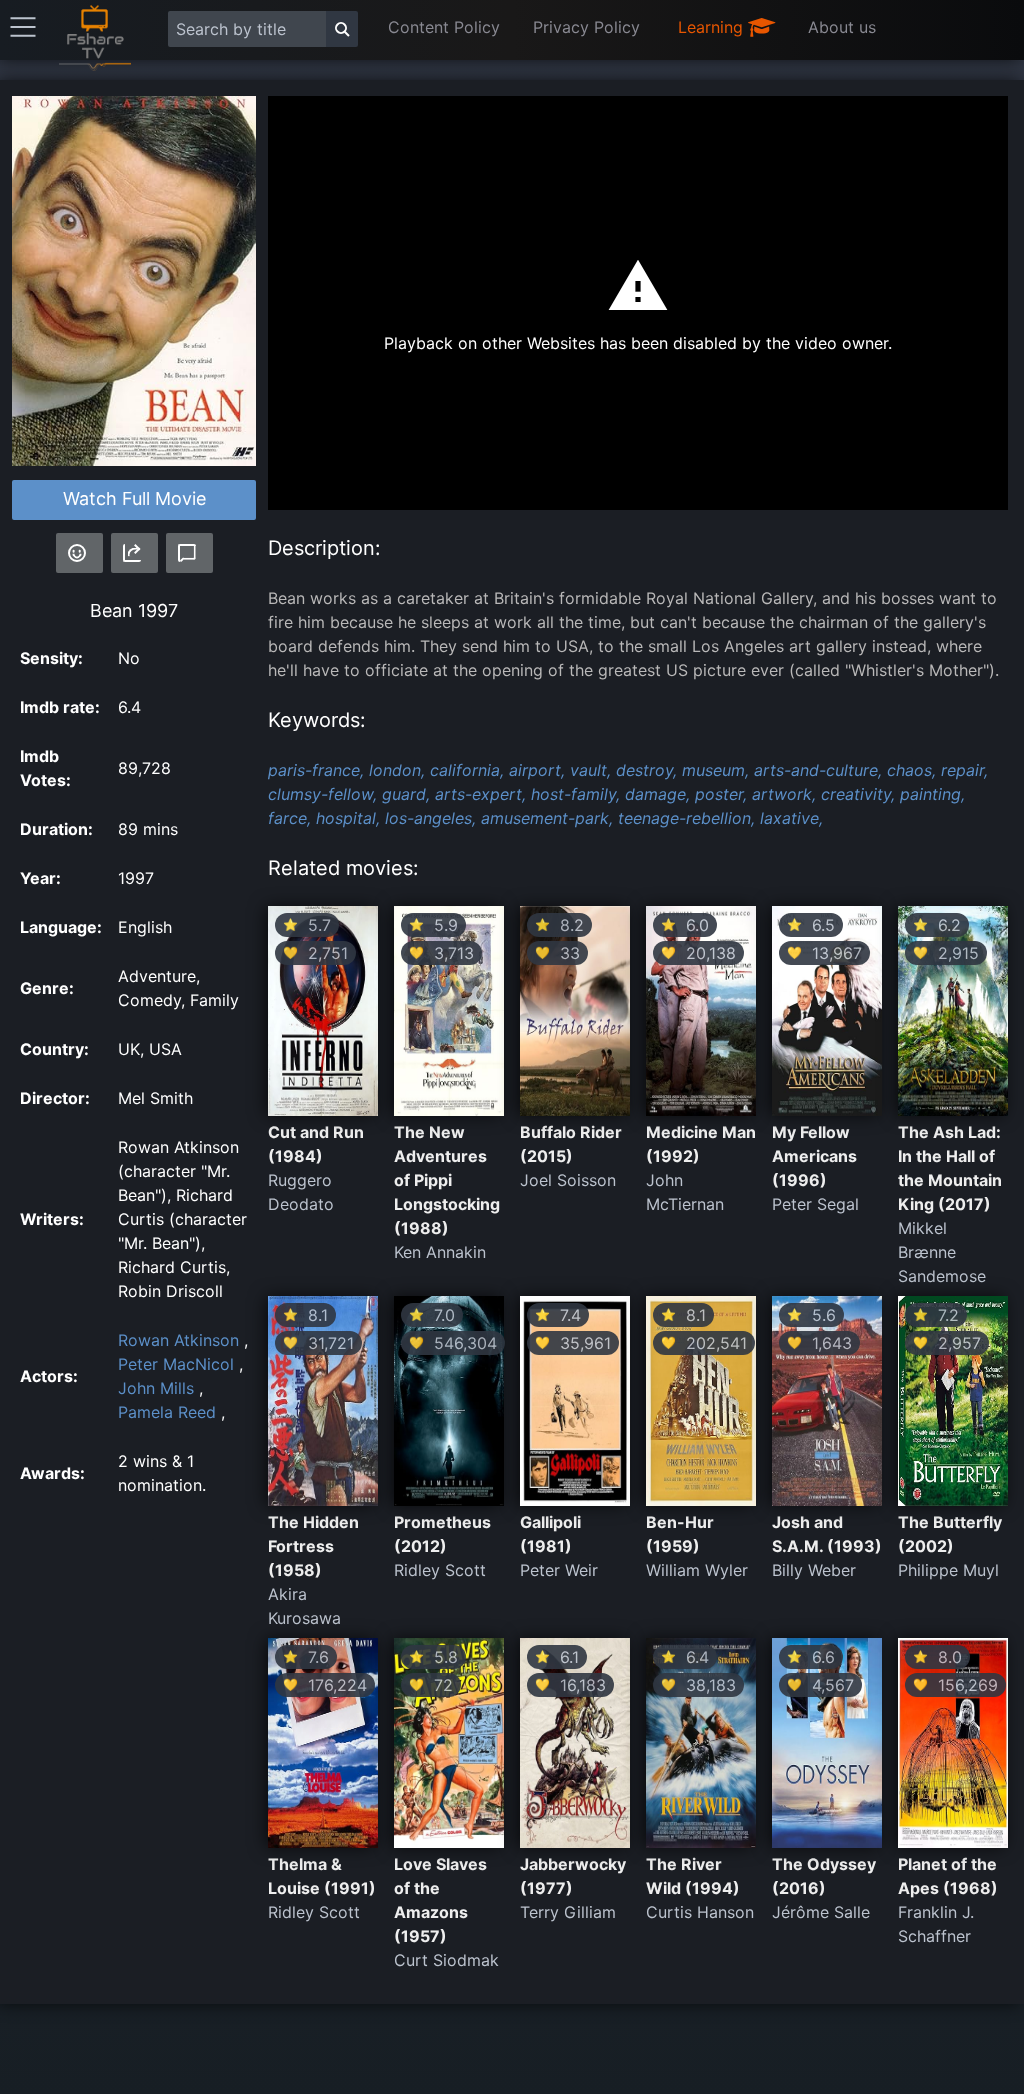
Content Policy (444, 27)
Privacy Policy (586, 27)
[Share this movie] (134, 553)
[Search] (342, 29)
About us (842, 27)
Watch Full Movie (134, 498)
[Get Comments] (189, 553)
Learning (713, 27)
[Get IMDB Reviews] (79, 553)
